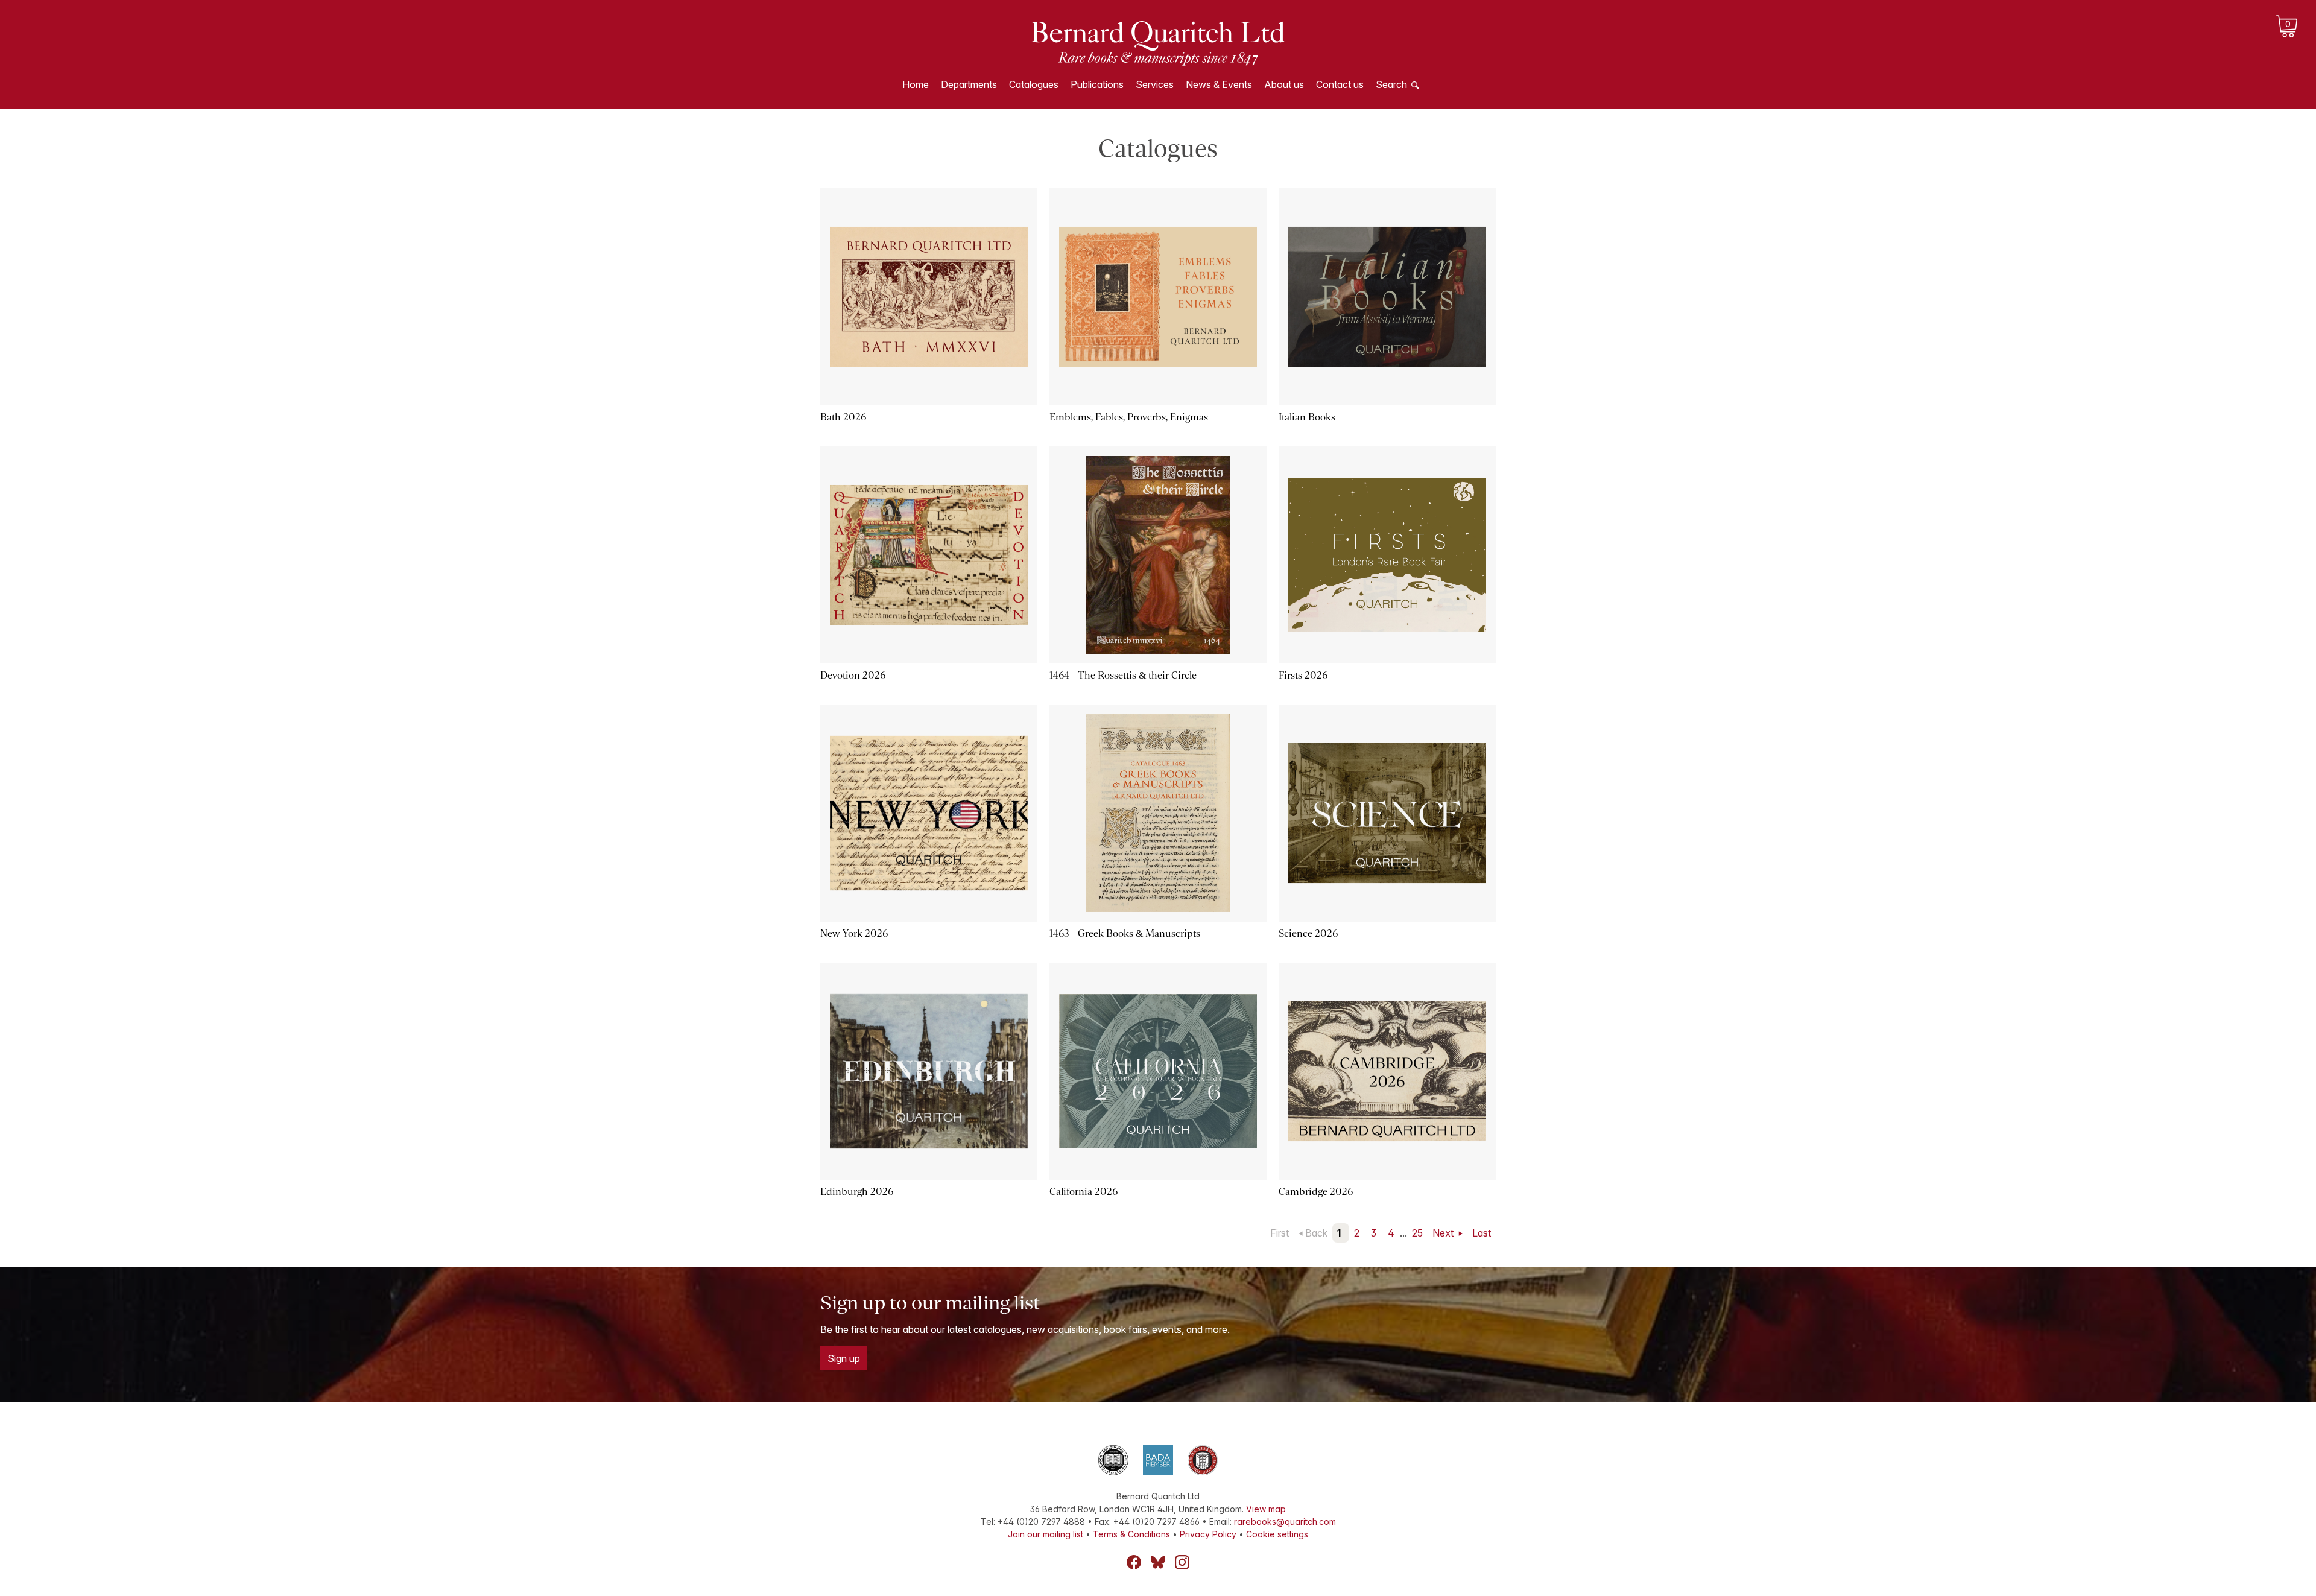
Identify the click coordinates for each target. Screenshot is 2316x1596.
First (1280, 1233)
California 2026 (1084, 1192)
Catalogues (1034, 84)
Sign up (844, 1358)
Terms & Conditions (1131, 1534)
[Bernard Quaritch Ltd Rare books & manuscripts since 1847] (1158, 42)
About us (1284, 84)
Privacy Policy (1208, 1534)
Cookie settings (1277, 1534)
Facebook (1134, 1562)
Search (1391, 84)
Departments (969, 84)
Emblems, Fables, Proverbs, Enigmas (1129, 417)
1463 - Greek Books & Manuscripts (1125, 933)
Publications (1097, 84)
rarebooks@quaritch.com (1285, 1522)
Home (916, 84)
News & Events (1219, 84)
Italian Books (1307, 417)
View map (1266, 1509)
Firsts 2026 (1303, 675)
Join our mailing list (1046, 1534)
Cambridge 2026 (1316, 1192)
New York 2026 (854, 933)
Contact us (1340, 84)
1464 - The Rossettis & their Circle (1123, 675)
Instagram (1182, 1562)
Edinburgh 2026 (857, 1192)
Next (1444, 1233)
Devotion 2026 (853, 675)
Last (1482, 1233)
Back (1316, 1233)
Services (1155, 84)
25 (1417, 1233)
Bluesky (1158, 1562)
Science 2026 (1308, 933)
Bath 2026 (843, 417)
